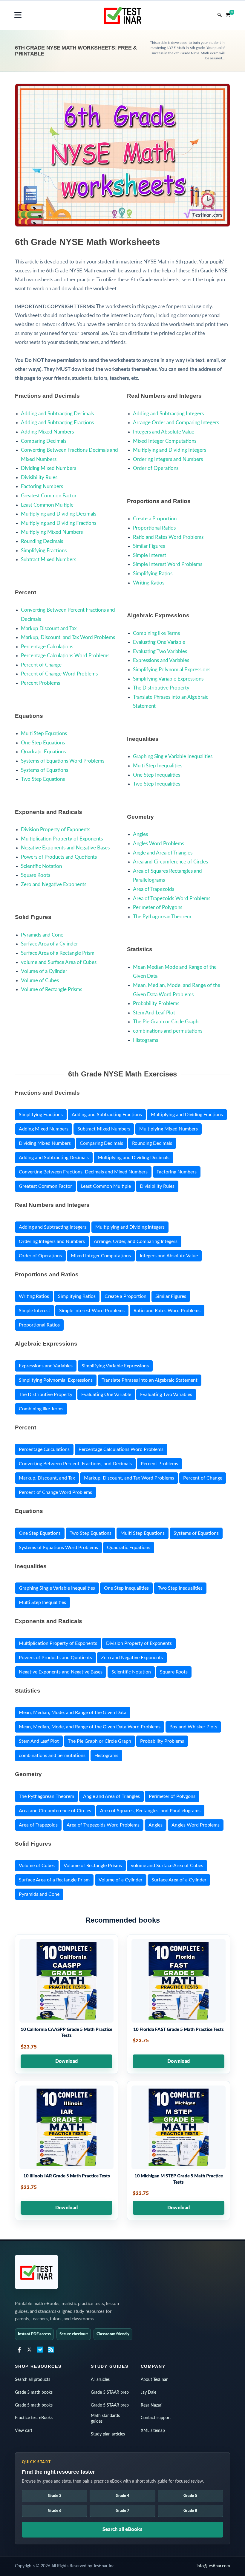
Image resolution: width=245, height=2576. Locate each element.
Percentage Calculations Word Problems (65, 656)
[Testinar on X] (29, 2350)
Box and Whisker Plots (193, 1727)
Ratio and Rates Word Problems (168, 537)
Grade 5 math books (34, 2405)
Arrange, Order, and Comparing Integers (136, 1241)
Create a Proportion (155, 519)
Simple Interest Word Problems (168, 564)
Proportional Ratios (154, 528)
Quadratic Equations (43, 752)
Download (67, 2061)
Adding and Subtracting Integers (168, 414)
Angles (140, 834)
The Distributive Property (161, 688)
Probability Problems (156, 1004)
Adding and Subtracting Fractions (57, 423)
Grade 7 (122, 2511)
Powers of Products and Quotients (59, 857)
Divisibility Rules (39, 478)
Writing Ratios (149, 583)
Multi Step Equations (44, 734)
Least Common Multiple (47, 505)
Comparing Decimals (44, 441)
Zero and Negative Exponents (54, 884)
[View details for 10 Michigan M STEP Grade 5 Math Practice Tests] (179, 2151)
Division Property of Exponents (56, 830)
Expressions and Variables (161, 660)
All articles (100, 2380)
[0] (228, 14)
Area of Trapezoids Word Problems (172, 898)
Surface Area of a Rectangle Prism (58, 953)
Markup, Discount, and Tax (47, 1478)
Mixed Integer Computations (165, 441)
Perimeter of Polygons (158, 907)
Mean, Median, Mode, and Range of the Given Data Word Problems (90, 1727)
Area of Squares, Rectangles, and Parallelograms (150, 1811)
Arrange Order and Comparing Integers (176, 423)
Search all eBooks (122, 2529)
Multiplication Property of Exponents (62, 839)
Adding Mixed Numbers (47, 432)
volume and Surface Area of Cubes (59, 962)
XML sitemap (153, 2431)
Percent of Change (41, 665)
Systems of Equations (45, 770)
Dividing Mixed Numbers (49, 468)
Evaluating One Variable (159, 642)
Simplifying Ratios (153, 574)
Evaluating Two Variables (160, 651)
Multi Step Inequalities (158, 766)
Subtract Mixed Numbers (49, 560)
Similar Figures (149, 546)
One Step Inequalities (157, 775)
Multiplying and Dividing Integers (170, 450)
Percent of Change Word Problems (59, 674)
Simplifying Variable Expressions (168, 679)
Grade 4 (122, 2496)
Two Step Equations (43, 779)
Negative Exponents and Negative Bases (65, 848)
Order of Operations (156, 468)
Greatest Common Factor (49, 496)
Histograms (146, 1040)
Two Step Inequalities (157, 784)
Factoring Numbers (42, 486)
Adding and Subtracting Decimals (57, 414)
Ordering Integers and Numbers (168, 459)
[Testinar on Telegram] (40, 2350)
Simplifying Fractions (44, 551)
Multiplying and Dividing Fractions (59, 523)
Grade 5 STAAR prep (110, 2405)
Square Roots (36, 875)
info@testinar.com (213, 2566)
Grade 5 (190, 2496)
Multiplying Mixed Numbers (52, 532)
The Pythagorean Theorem (162, 917)
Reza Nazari (151, 2405)
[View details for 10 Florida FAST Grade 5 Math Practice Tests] (179, 2004)
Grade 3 (55, 2496)
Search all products (33, 2380)
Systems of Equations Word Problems (63, 761)
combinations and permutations (168, 1031)
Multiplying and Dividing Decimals (59, 514)
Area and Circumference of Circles (170, 862)
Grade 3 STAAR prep (110, 2393)
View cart (24, 2431)
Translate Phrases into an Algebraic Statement (150, 1380)
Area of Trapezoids (154, 889)
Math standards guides (105, 2419)
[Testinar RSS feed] (51, 2350)
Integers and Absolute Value (164, 432)
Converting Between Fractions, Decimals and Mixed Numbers (83, 1172)
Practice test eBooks (34, 2418)
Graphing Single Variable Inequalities (173, 756)
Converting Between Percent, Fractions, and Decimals (75, 1464)
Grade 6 (55, 2511)
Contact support (156, 2418)
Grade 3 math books (34, 2393)
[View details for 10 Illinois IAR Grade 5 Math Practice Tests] (66, 2151)
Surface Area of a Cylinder (49, 944)
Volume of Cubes (40, 981)
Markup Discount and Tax (49, 628)
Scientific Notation (41, 866)
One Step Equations (43, 743)
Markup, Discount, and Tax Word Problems (68, 637)
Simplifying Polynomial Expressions (172, 670)
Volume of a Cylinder (44, 971)
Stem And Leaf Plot (154, 1013)
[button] (18, 15)
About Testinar (154, 2380)
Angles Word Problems (159, 844)
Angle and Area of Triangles (163, 853)
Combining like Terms (156, 633)
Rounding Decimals (42, 541)
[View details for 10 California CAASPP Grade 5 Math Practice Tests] (66, 2004)
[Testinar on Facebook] (19, 2350)
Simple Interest (150, 555)
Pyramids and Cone (42, 935)
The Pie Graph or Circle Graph (166, 1022)
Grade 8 (190, 2511)
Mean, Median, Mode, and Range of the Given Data (73, 1713)
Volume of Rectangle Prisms (52, 989)
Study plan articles (108, 2434)
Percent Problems (40, 683)
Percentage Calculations (47, 647)
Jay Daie (148, 2393)
